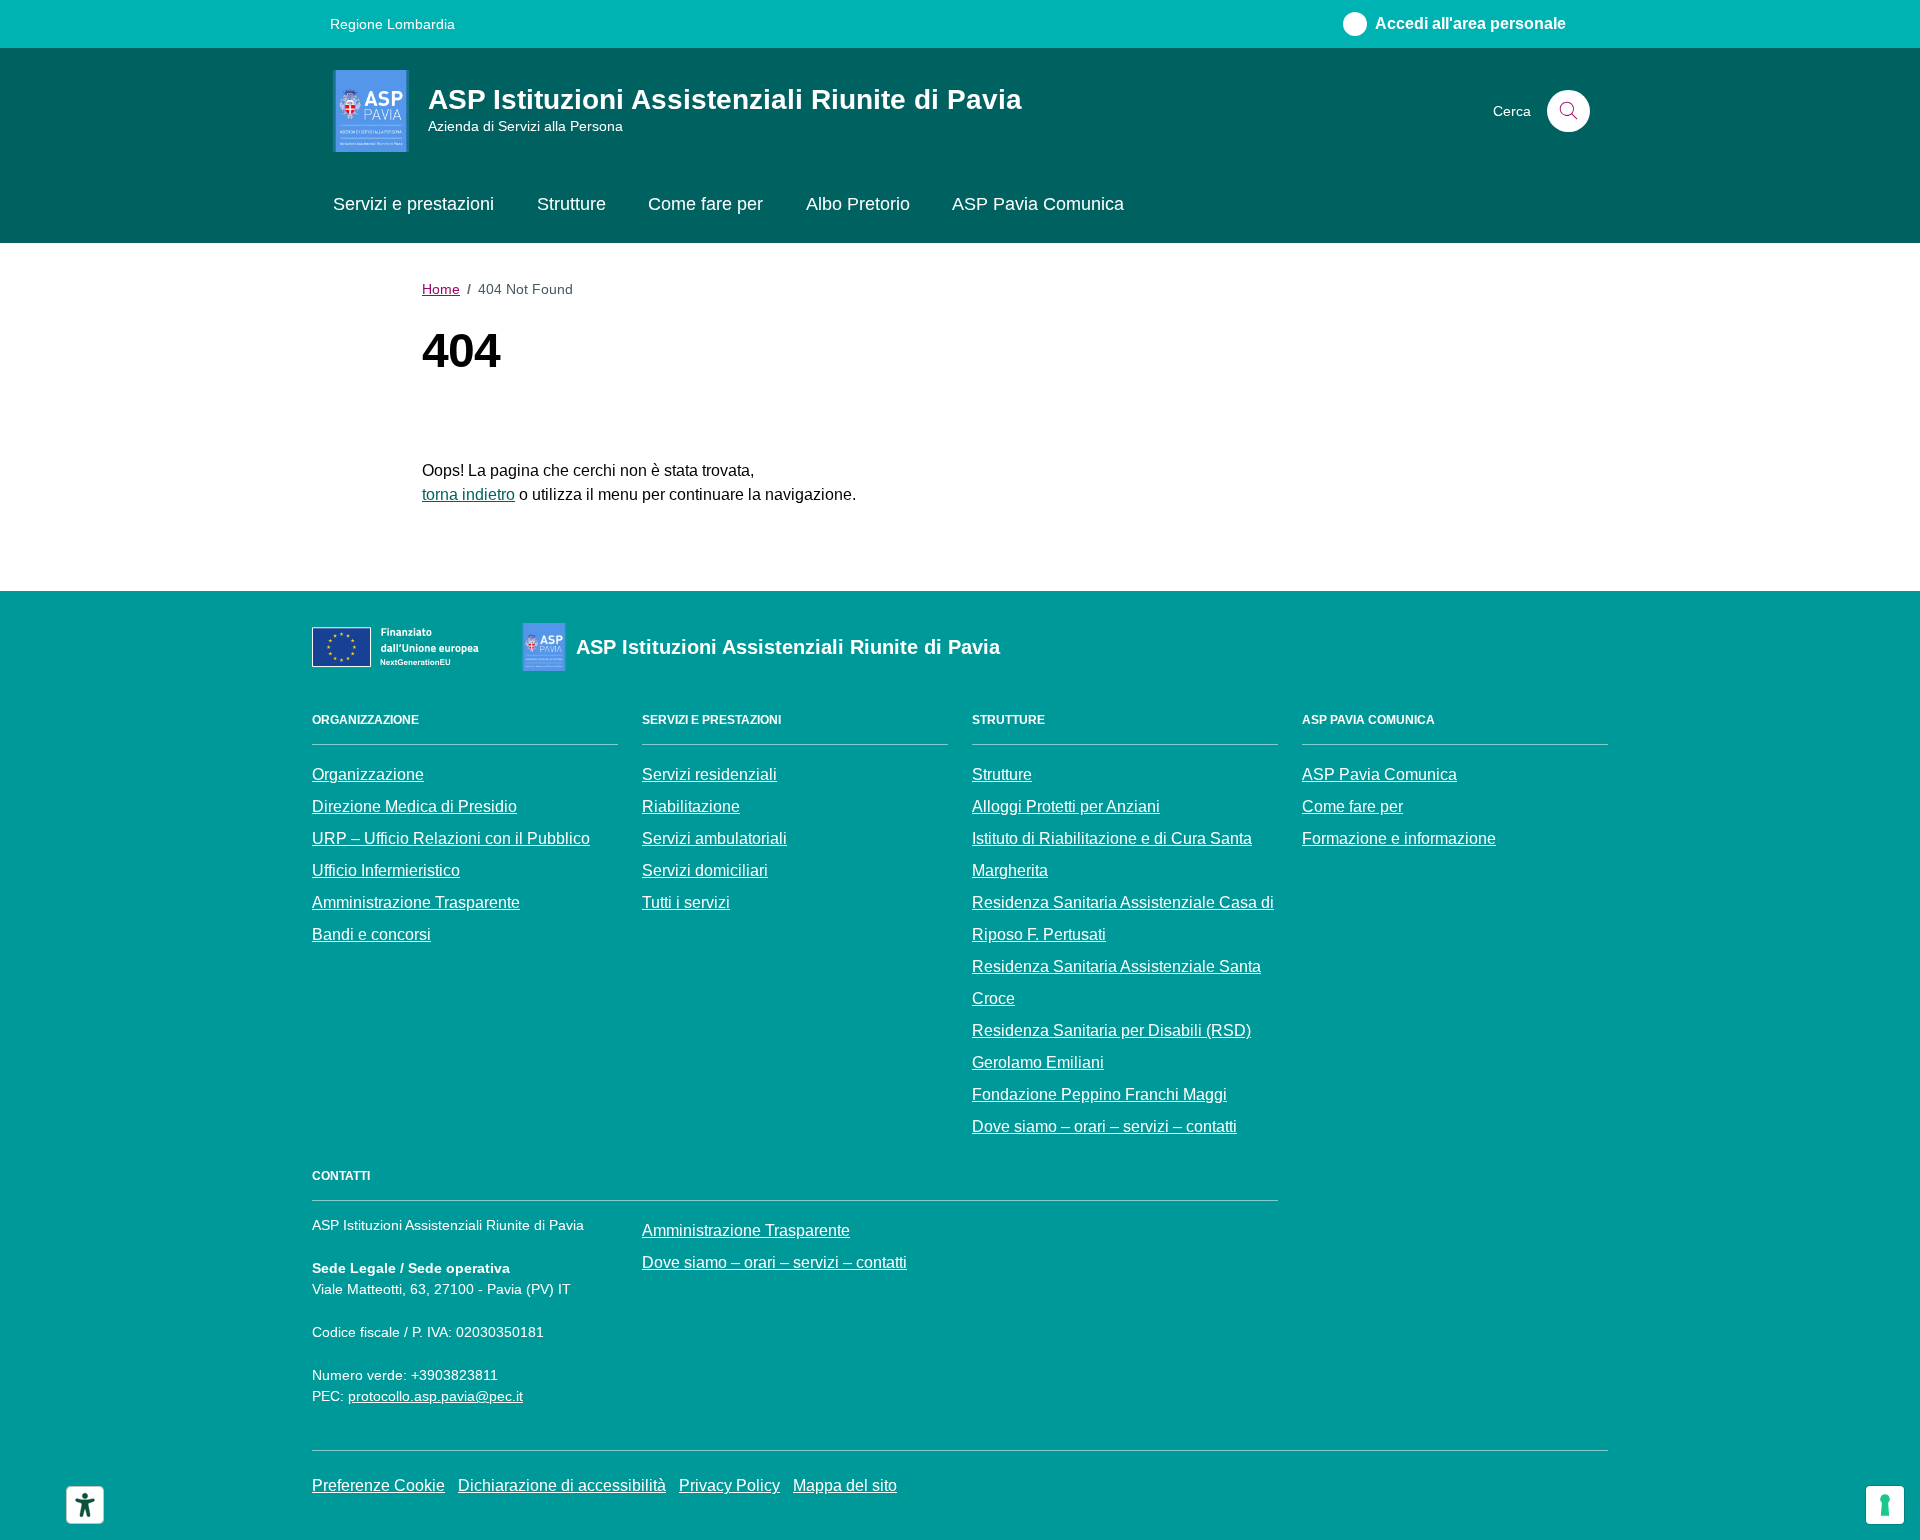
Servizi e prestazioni (413, 204)
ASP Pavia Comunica (1038, 204)
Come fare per (705, 204)
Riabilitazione (691, 806)
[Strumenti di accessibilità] (85, 1505)
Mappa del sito (845, 1485)
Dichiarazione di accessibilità (562, 1485)
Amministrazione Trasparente (416, 902)
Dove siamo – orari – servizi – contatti (1104, 1126)
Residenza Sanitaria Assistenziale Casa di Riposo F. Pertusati (1123, 918)
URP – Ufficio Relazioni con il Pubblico (451, 838)
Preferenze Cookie (378, 1485)
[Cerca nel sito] (1568, 111)
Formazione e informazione (1399, 838)
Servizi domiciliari (705, 870)
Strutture (571, 204)
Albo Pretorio (858, 204)
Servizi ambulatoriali (714, 838)
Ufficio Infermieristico (386, 870)
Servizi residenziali (709, 774)
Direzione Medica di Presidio (414, 806)
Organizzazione (368, 774)
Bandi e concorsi (371, 934)
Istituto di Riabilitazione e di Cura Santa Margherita (1112, 854)
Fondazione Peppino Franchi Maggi (1099, 1094)
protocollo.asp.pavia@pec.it (435, 1396)
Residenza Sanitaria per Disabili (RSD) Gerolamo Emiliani (1111, 1046)
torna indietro (468, 494)
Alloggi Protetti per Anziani (1066, 806)
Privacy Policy (729, 1485)
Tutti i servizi (686, 902)
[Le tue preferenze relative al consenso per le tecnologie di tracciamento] (1885, 1505)
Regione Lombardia (392, 24)
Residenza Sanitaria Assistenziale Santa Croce (1116, 982)
